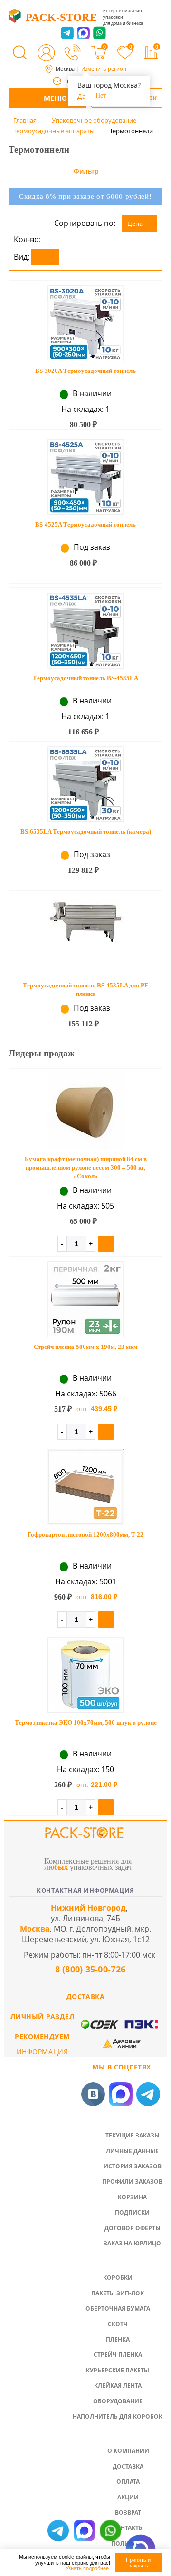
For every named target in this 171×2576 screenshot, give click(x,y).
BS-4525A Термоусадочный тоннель (85, 524)
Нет (101, 95)
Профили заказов (132, 2181)
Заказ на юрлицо (132, 2243)
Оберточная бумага (118, 2308)
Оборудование (118, 2401)
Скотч (118, 2324)
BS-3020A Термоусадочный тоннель (85, 371)
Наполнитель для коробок (118, 2416)
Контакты (128, 2528)
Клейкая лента (118, 2386)
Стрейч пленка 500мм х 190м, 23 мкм (86, 1347)
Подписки (132, 2212)
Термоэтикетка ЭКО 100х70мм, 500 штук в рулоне (86, 1722)
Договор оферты (133, 2228)
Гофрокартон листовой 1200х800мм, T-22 (85, 1535)
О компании (128, 2451)
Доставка (128, 2466)
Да (82, 96)
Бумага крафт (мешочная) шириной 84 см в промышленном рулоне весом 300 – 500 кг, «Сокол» (86, 1167)
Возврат (128, 2513)
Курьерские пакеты (118, 2370)
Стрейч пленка (118, 2355)
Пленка (118, 2339)
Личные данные (132, 2151)
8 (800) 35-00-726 (89, 1969)
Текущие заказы (133, 2135)
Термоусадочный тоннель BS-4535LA (85, 678)
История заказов (133, 2166)
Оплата (128, 2482)
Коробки (118, 2278)
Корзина (132, 2197)
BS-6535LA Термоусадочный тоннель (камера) (86, 832)
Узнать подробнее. (88, 2568)
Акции (128, 2497)
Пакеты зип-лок (118, 2293)
